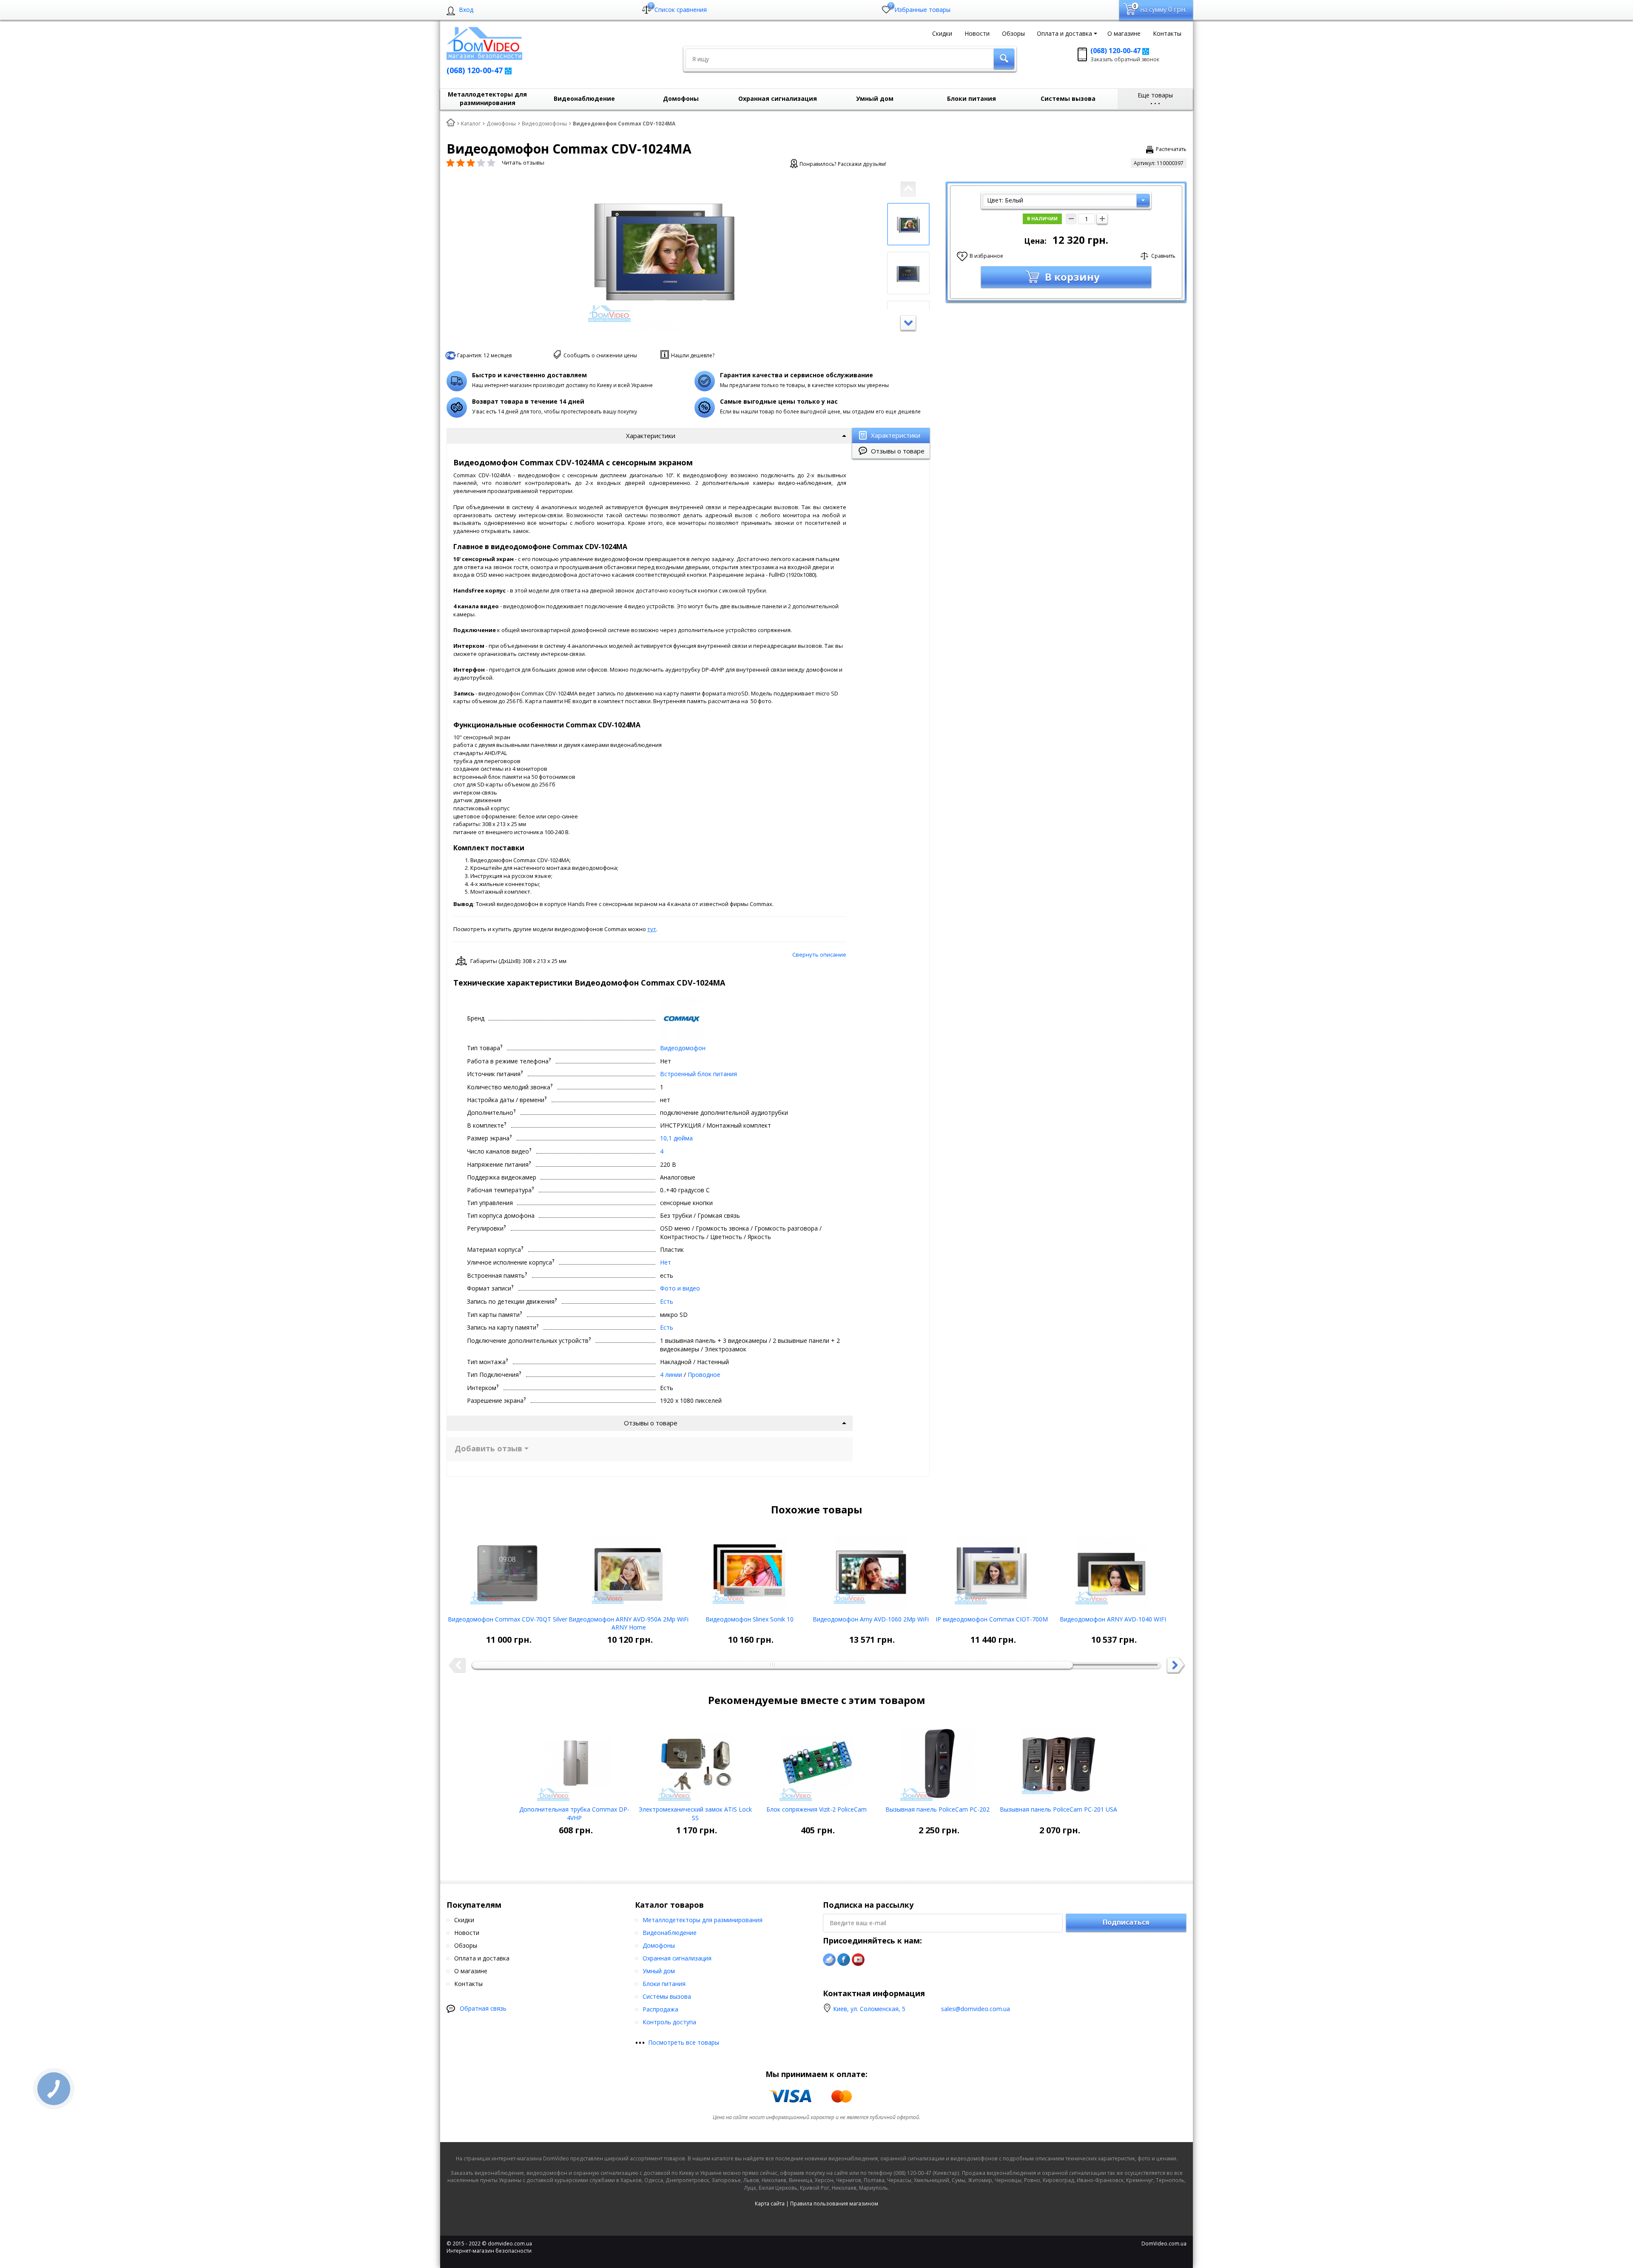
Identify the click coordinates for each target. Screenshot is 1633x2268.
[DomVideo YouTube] (858, 1960)
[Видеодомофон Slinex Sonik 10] (750, 1570)
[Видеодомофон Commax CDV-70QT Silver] (508, 1570)
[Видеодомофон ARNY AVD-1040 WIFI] (1113, 1570)
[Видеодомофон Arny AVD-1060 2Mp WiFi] (871, 1570)
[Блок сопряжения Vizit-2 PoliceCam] (817, 1761)
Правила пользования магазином (834, 2204)
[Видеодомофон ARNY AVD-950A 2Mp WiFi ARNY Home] (629, 1570)
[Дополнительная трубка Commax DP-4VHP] (574, 1761)
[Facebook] (844, 1960)
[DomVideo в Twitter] (829, 1960)
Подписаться (1126, 1922)
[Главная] (451, 123)
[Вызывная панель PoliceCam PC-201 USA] (1059, 1761)
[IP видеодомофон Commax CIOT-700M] (992, 1570)
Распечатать (1171, 149)
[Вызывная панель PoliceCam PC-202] (937, 1761)
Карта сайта (770, 2204)
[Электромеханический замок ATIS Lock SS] (696, 1761)
